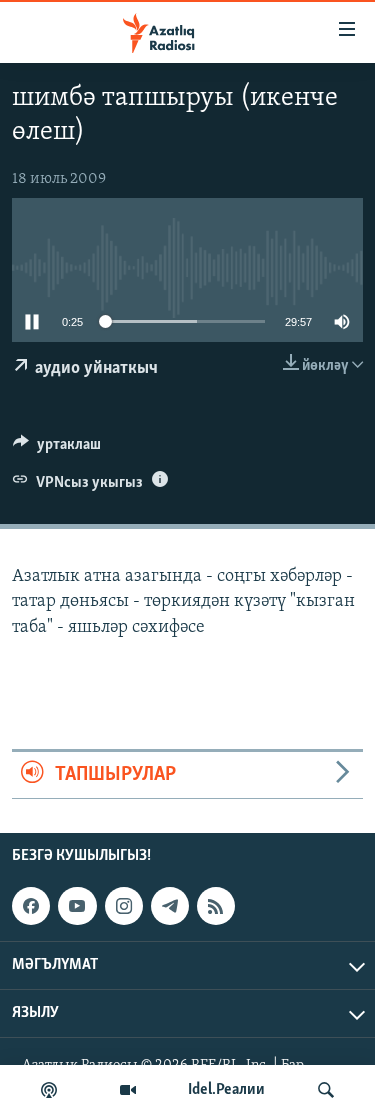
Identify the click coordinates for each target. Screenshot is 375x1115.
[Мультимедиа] (128, 1090)
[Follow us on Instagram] (124, 906)
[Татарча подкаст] (49, 1090)
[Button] (57, 449)
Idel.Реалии (226, 1090)
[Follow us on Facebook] (31, 906)
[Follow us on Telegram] (170, 906)
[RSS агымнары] (216, 906)
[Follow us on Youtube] (77, 906)
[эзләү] (326, 1090)
